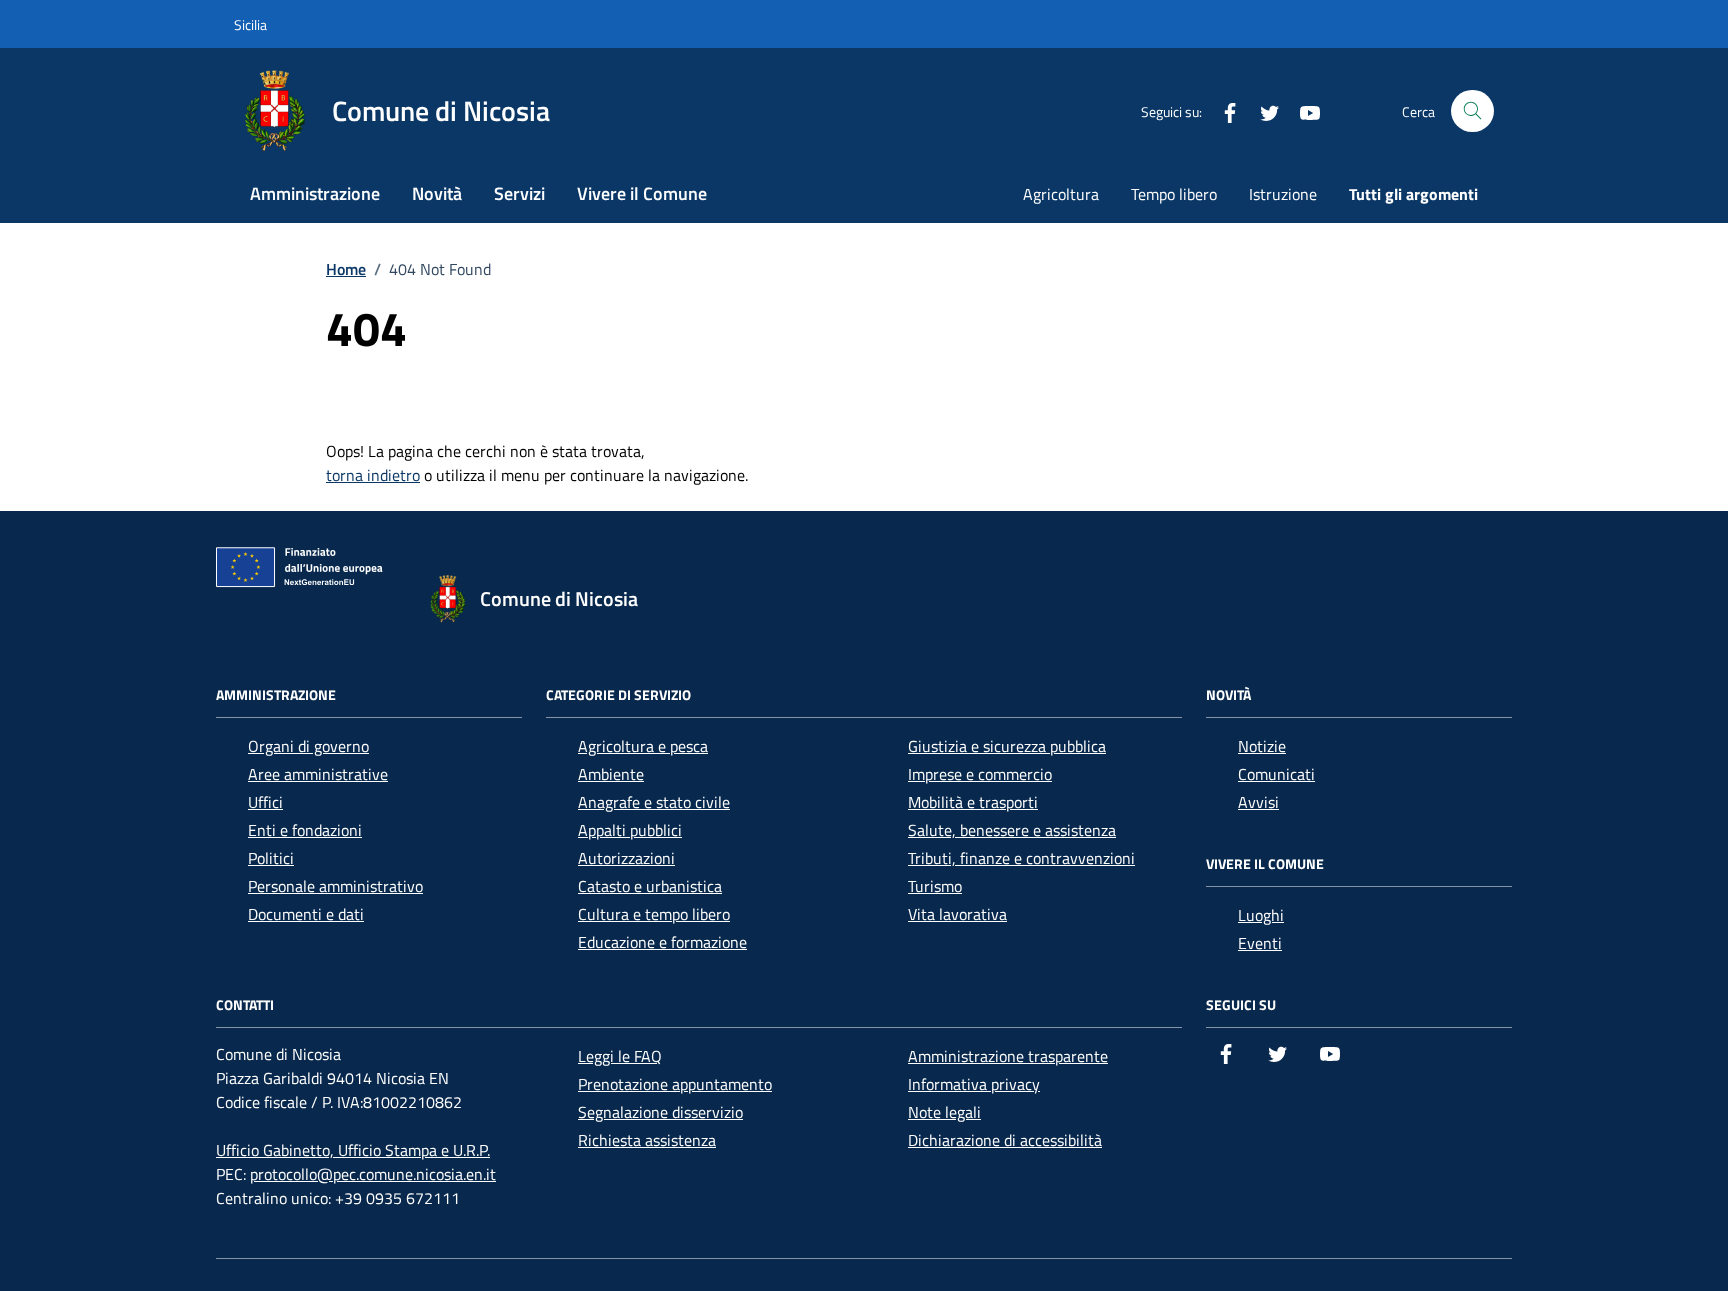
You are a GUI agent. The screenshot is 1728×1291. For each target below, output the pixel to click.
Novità (437, 193)
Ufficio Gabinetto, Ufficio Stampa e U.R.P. (353, 1150)
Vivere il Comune (642, 193)
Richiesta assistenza (647, 1140)
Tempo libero (1174, 194)
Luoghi (1261, 915)
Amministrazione (315, 193)
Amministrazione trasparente (1008, 1056)
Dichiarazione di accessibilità (1005, 1140)
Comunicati (1276, 774)
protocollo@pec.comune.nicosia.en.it (373, 1174)
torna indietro (373, 475)
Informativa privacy (974, 1084)
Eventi (1260, 943)
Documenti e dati (306, 914)
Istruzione (1283, 194)
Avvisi (1258, 802)
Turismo (935, 886)
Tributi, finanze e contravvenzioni (1021, 858)
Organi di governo (308, 746)
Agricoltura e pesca (643, 746)
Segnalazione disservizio (660, 1112)
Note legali (944, 1112)
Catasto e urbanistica (650, 886)
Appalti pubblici (630, 830)
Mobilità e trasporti (973, 802)
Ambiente (611, 774)
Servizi (519, 193)
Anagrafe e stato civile (654, 802)
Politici (271, 858)
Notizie (1262, 746)
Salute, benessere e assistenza (1012, 830)
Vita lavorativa (957, 914)
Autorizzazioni (626, 858)
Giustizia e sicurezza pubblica (1007, 746)
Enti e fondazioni (305, 830)
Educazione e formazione (662, 942)
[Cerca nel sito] (1472, 111)
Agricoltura (1061, 194)
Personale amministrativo (335, 886)
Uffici (265, 802)
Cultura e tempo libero (654, 914)
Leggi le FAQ (620, 1056)
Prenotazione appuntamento (675, 1084)
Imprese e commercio (980, 774)
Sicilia (250, 24)
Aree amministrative (318, 774)
